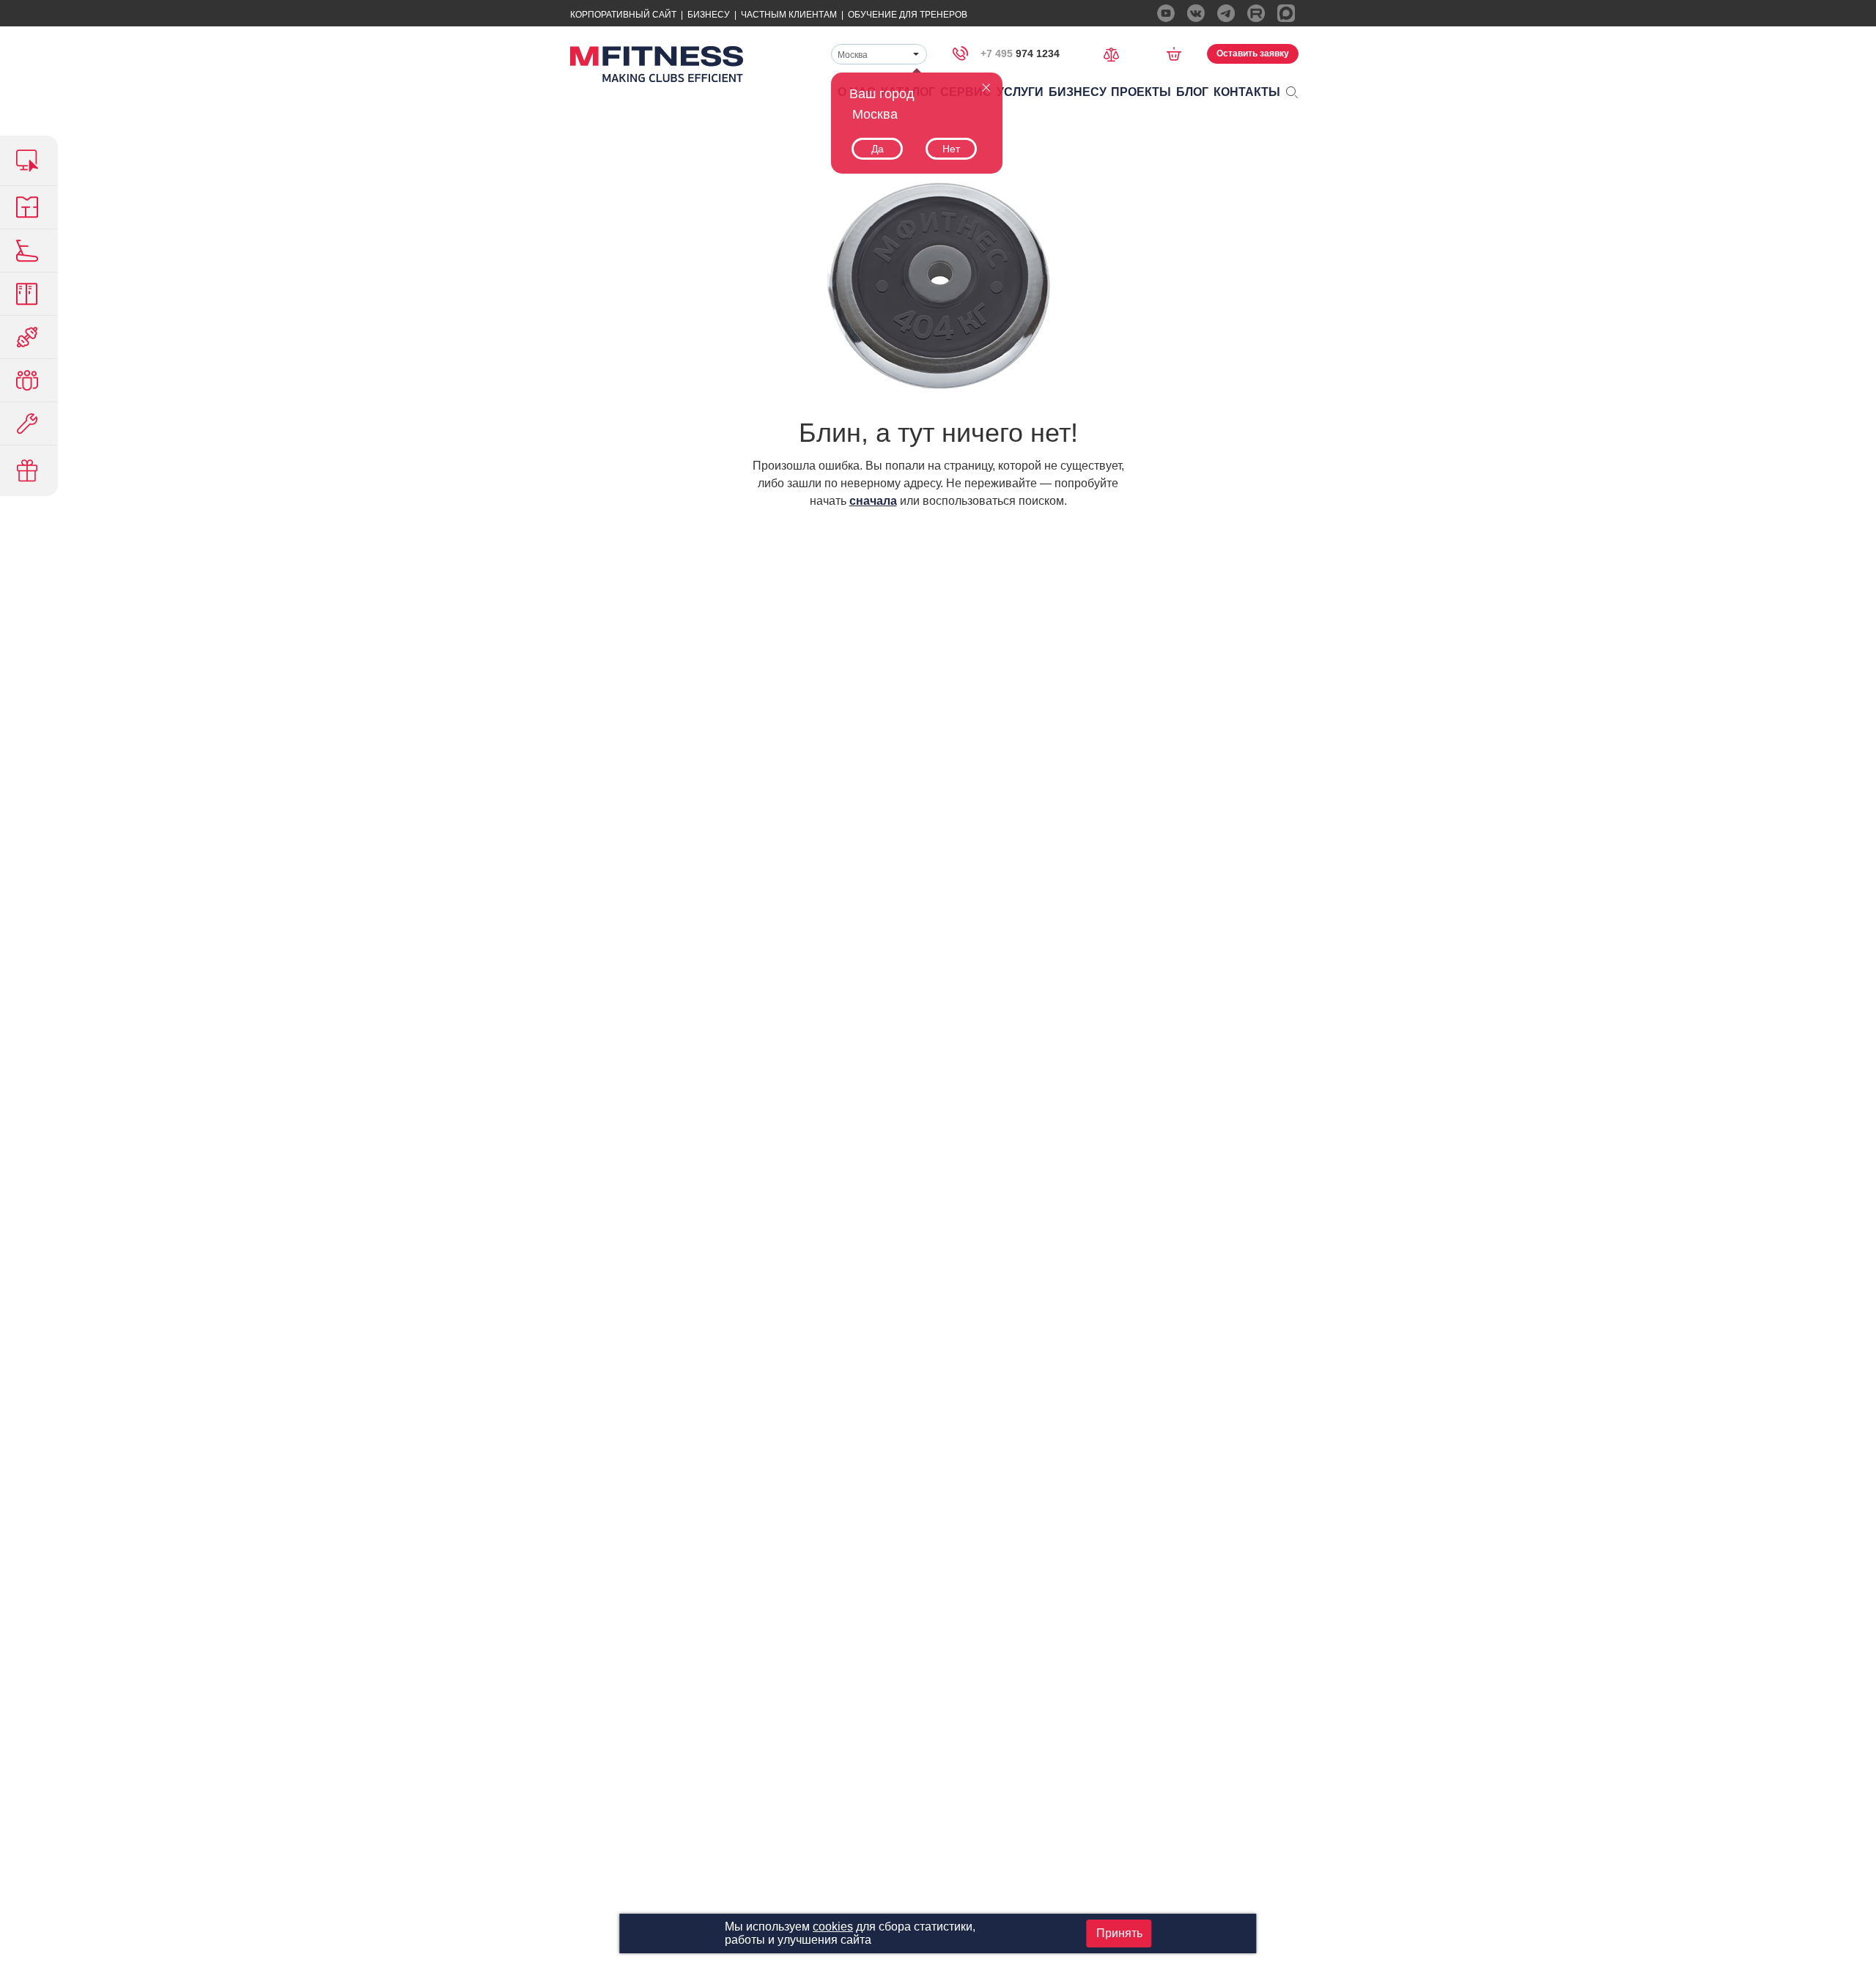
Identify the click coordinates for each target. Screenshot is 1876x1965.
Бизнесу (709, 15)
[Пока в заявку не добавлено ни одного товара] (1179, 53)
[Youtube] (1166, 13)
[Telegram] (1226, 13)
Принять (1119, 1933)
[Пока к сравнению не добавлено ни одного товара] (1116, 53)
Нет (951, 149)
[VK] (1196, 13)
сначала (873, 501)
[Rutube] (1256, 13)
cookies (833, 1927)
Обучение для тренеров (908, 15)
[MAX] (1286, 13)
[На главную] (657, 64)
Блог (1192, 92)
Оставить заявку (1253, 53)
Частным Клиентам (789, 15)
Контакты (1247, 92)
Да (878, 149)
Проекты (1141, 92)
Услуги (1020, 92)
